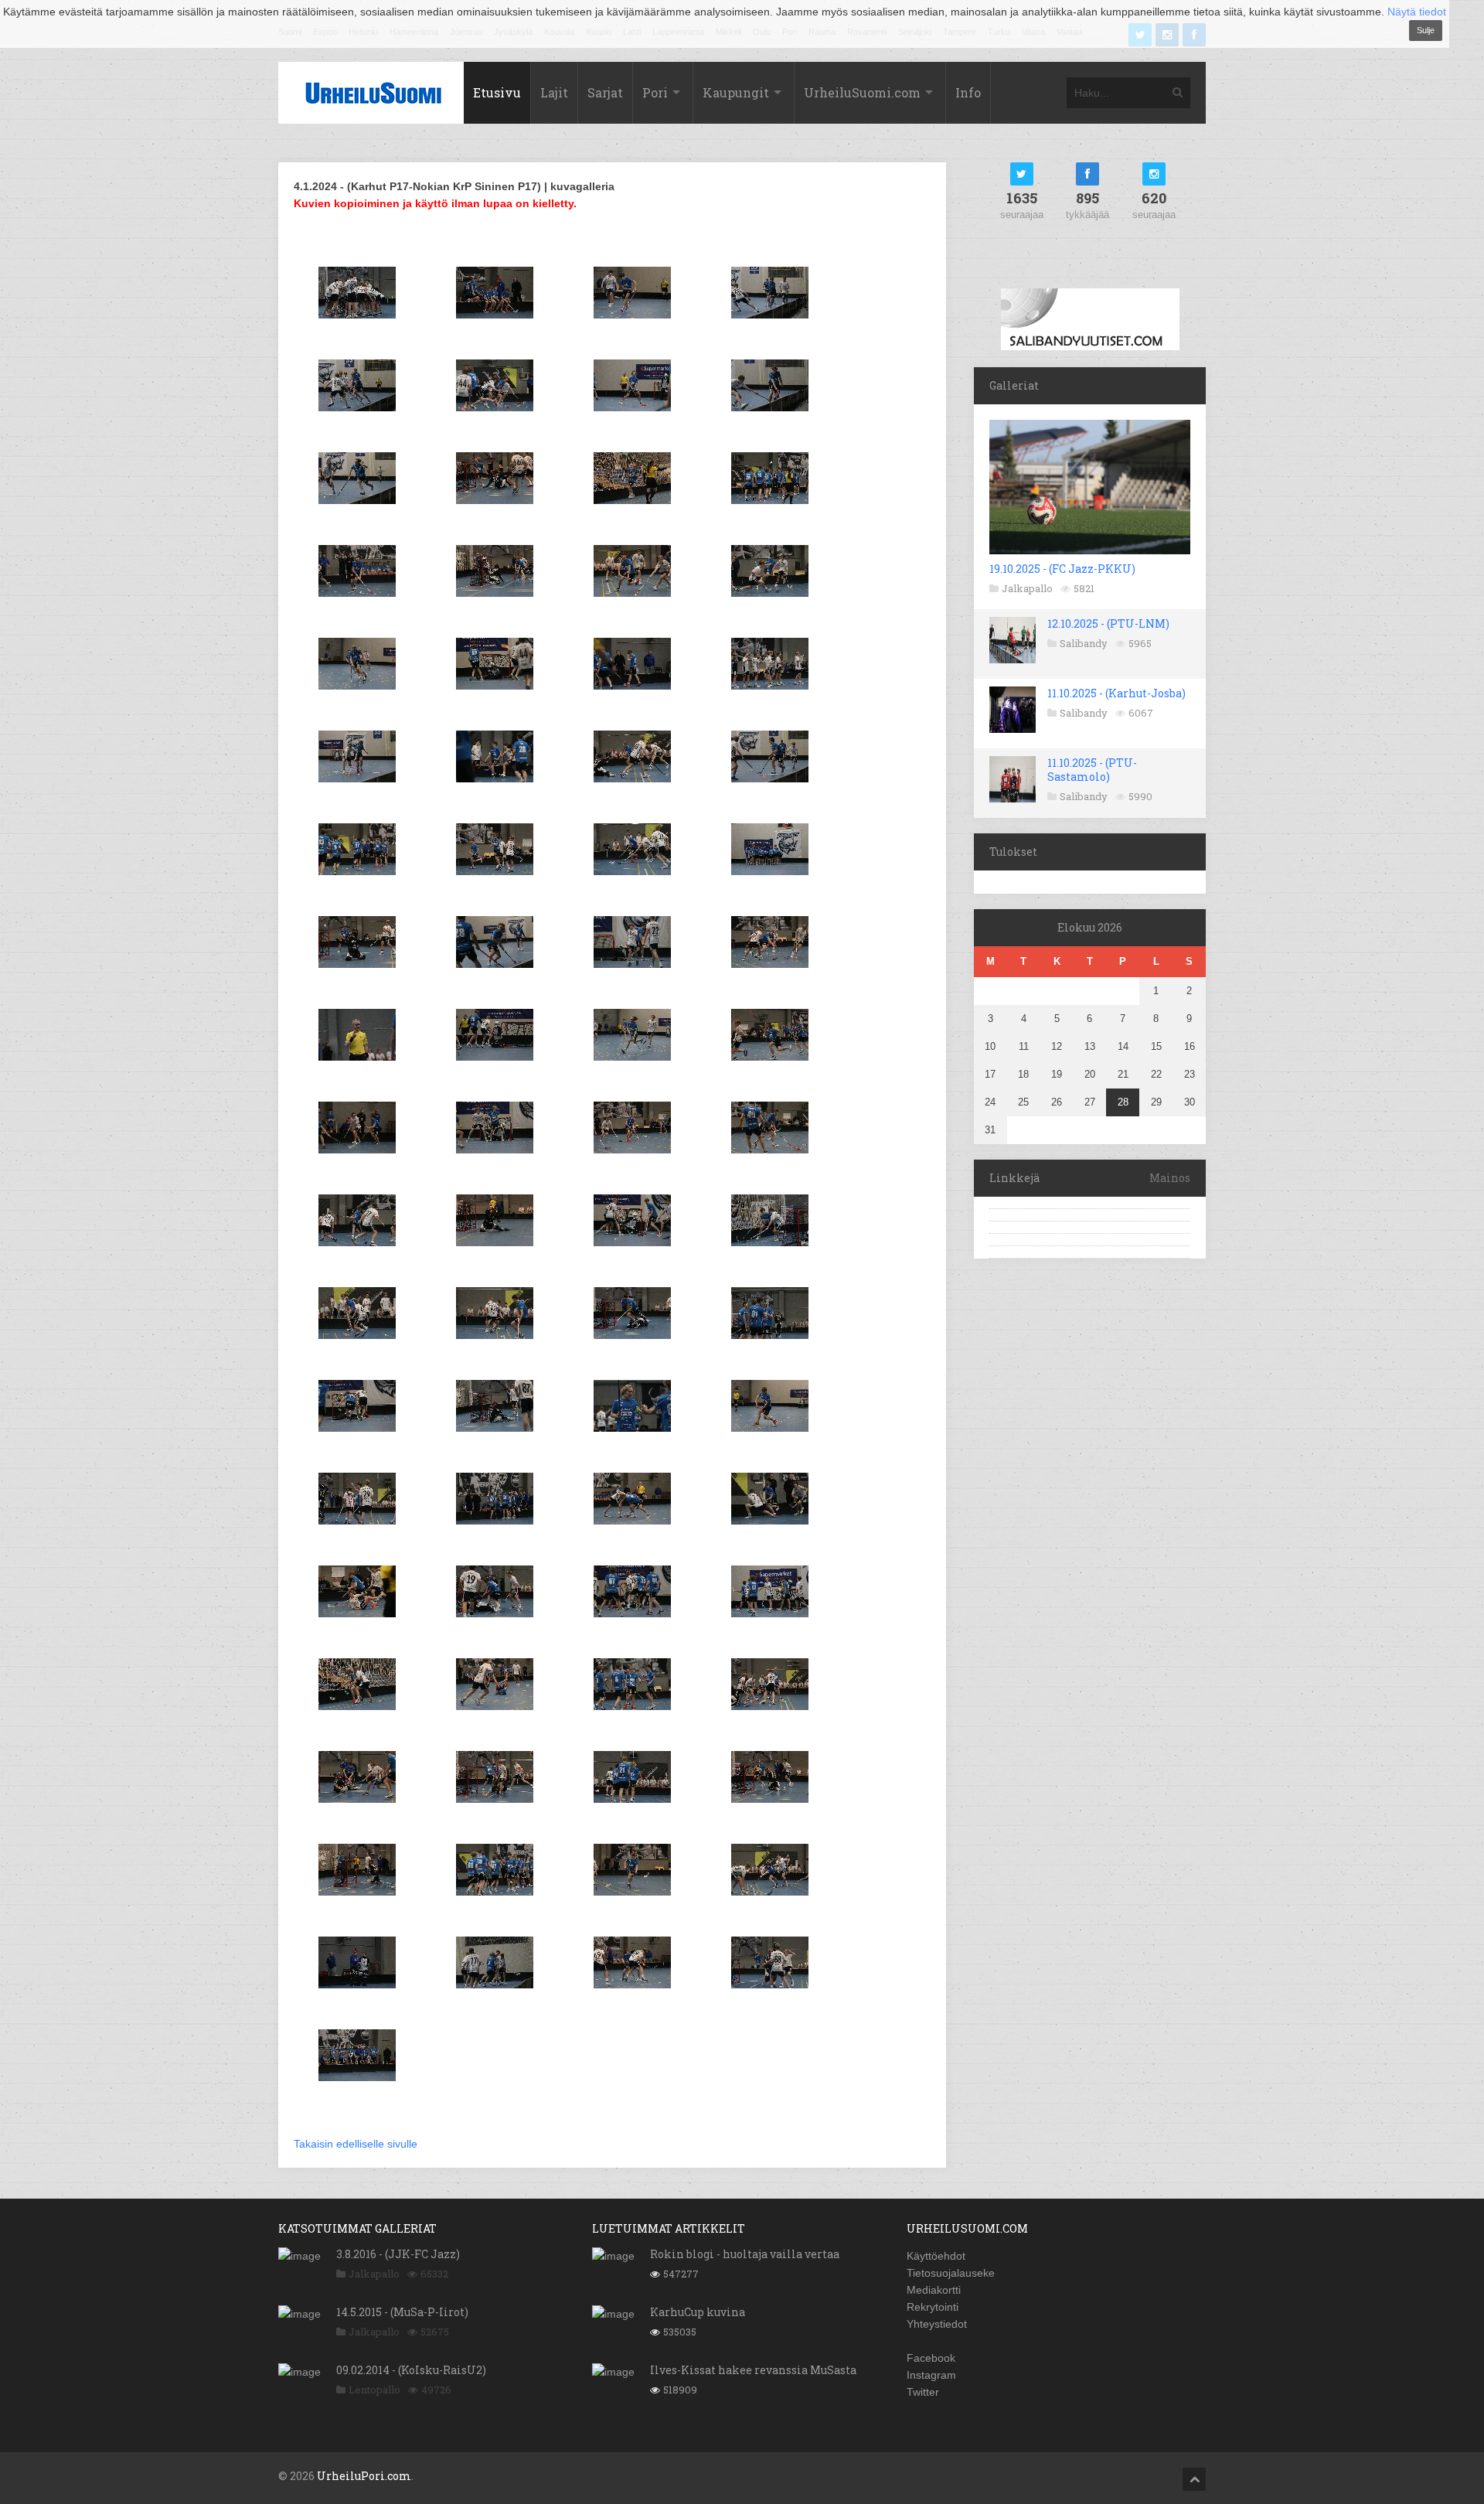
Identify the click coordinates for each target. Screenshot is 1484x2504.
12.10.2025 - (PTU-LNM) (1108, 623)
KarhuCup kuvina (698, 2312)
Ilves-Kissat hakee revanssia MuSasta (753, 2370)
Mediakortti (934, 2290)
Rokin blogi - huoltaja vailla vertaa (745, 2254)
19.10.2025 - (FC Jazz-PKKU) (1062, 569)
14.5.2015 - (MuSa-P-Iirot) (402, 2312)
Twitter (923, 2392)
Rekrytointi (933, 2307)
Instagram (931, 2375)
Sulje (1426, 30)
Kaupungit (736, 92)
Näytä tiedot (1417, 12)
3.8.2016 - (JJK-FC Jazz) (398, 2254)
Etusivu (497, 92)
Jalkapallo (1027, 588)
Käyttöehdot (936, 2256)
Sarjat (605, 92)
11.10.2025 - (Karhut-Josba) (1116, 693)
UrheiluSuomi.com (862, 92)
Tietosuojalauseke (951, 2273)
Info (968, 92)
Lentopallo (374, 2390)
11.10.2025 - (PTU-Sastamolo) (1092, 770)
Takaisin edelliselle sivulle (356, 2144)
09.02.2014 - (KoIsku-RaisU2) (411, 2370)
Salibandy (1084, 643)
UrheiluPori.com (364, 2476)
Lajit (554, 92)
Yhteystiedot (937, 2324)
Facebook (931, 2358)
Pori (655, 92)
